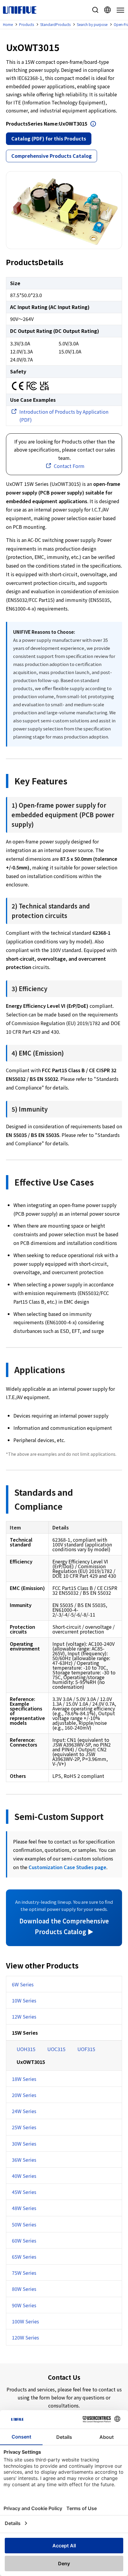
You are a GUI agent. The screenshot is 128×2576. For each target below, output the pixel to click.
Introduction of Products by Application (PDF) (64, 416)
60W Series (24, 2240)
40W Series (24, 2176)
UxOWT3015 (31, 2062)
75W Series (24, 2273)
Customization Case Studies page (67, 1867)
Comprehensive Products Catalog (51, 156)
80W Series (24, 2289)
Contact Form (69, 466)
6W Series (23, 1984)
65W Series (24, 2257)
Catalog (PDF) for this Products (49, 138)
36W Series (24, 2160)
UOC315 (56, 2049)
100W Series (25, 2321)
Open (93, 124)
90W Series (24, 2305)
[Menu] (119, 10)
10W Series (24, 2000)
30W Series (24, 2144)
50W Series (24, 2224)
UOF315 (86, 2049)
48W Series (24, 2208)
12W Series (24, 2016)
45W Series (24, 2192)
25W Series (24, 2127)
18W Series (24, 2079)
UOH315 (26, 2049)
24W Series (24, 2111)
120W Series (25, 2337)
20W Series (24, 2095)
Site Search (95, 10)
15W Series (25, 2033)
